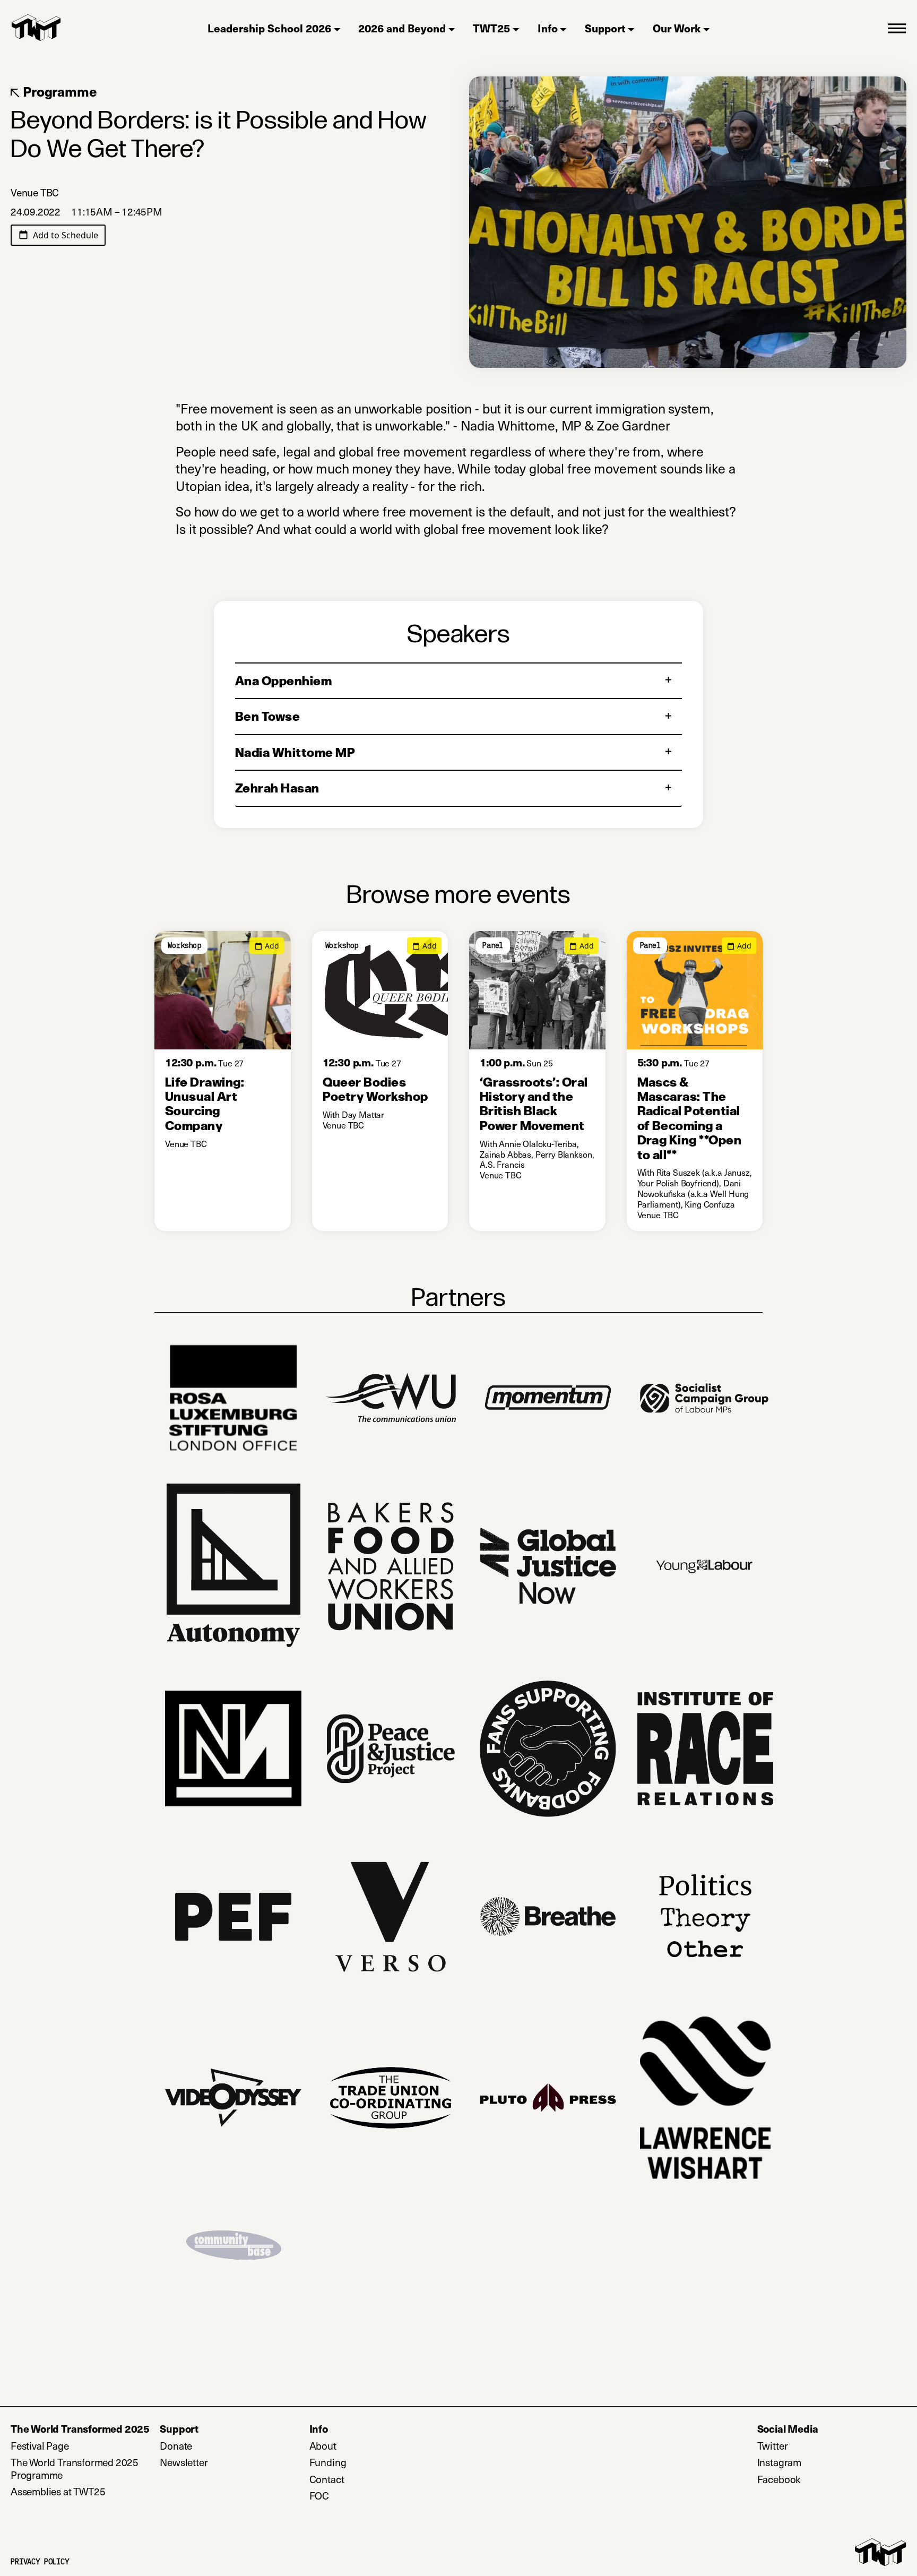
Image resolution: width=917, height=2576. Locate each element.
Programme (58, 92)
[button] (897, 28)
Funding (328, 2462)
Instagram (823, 2462)
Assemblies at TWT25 (58, 2492)
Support (605, 28)
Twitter (816, 2446)
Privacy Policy (40, 2562)
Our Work (677, 28)
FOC (319, 2496)
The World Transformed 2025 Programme (75, 2469)
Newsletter (227, 2462)
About (323, 2446)
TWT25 (491, 28)
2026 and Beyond (402, 28)
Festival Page (40, 2446)
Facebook (823, 2479)
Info (548, 28)
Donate (220, 2446)
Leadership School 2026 (269, 28)
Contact (327, 2479)
